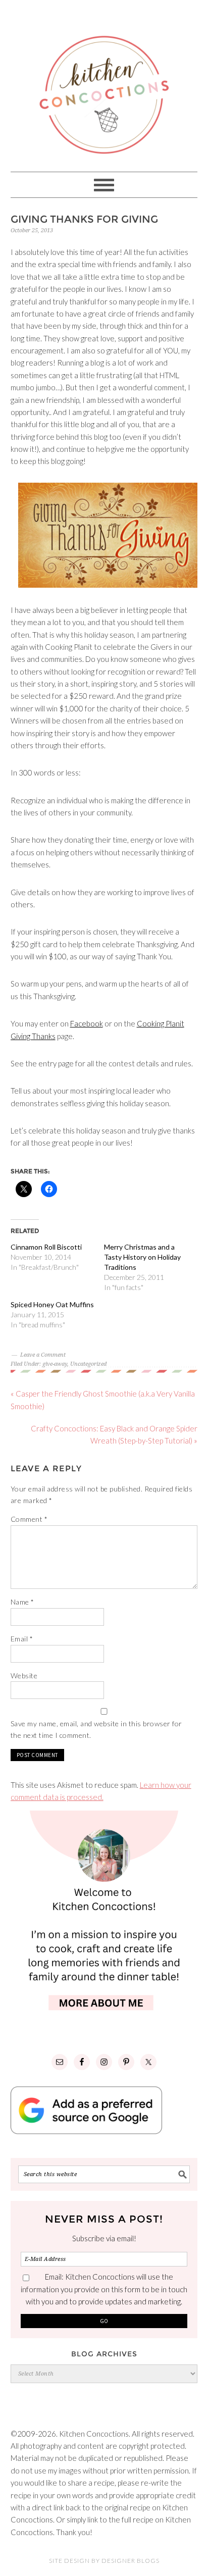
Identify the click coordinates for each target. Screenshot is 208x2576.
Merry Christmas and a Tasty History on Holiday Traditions (142, 1257)
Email (22, 1639)
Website (24, 1676)
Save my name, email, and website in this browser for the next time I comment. (96, 1729)
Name (22, 1602)
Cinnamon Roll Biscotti (46, 1247)
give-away (55, 1364)
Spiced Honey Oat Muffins (52, 1304)
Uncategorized (88, 1364)
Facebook (87, 1023)
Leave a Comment (43, 1355)
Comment (29, 1519)
